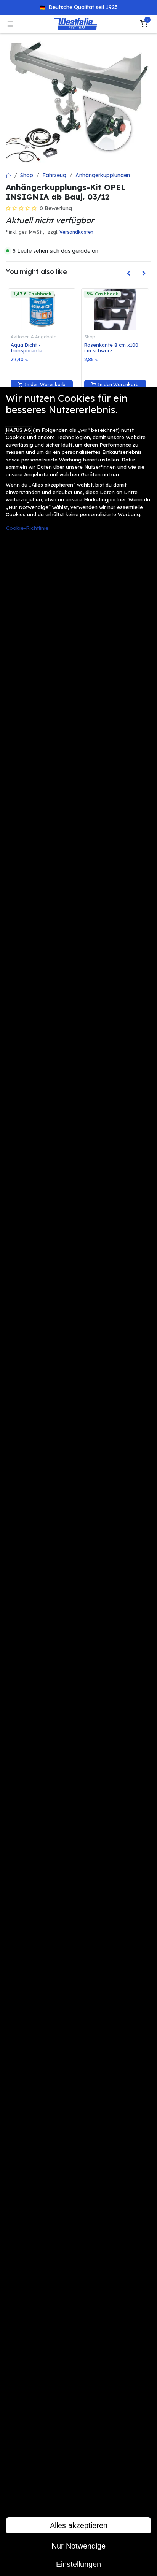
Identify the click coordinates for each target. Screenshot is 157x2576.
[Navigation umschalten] (10, 24)
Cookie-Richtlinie (27, 528)
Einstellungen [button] (78, 2564)
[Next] (144, 273)
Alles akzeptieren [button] (79, 2525)
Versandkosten (76, 232)
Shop (27, 175)
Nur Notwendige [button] (78, 2546)
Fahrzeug (54, 175)
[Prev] (128, 273)
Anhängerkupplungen (103, 175)
